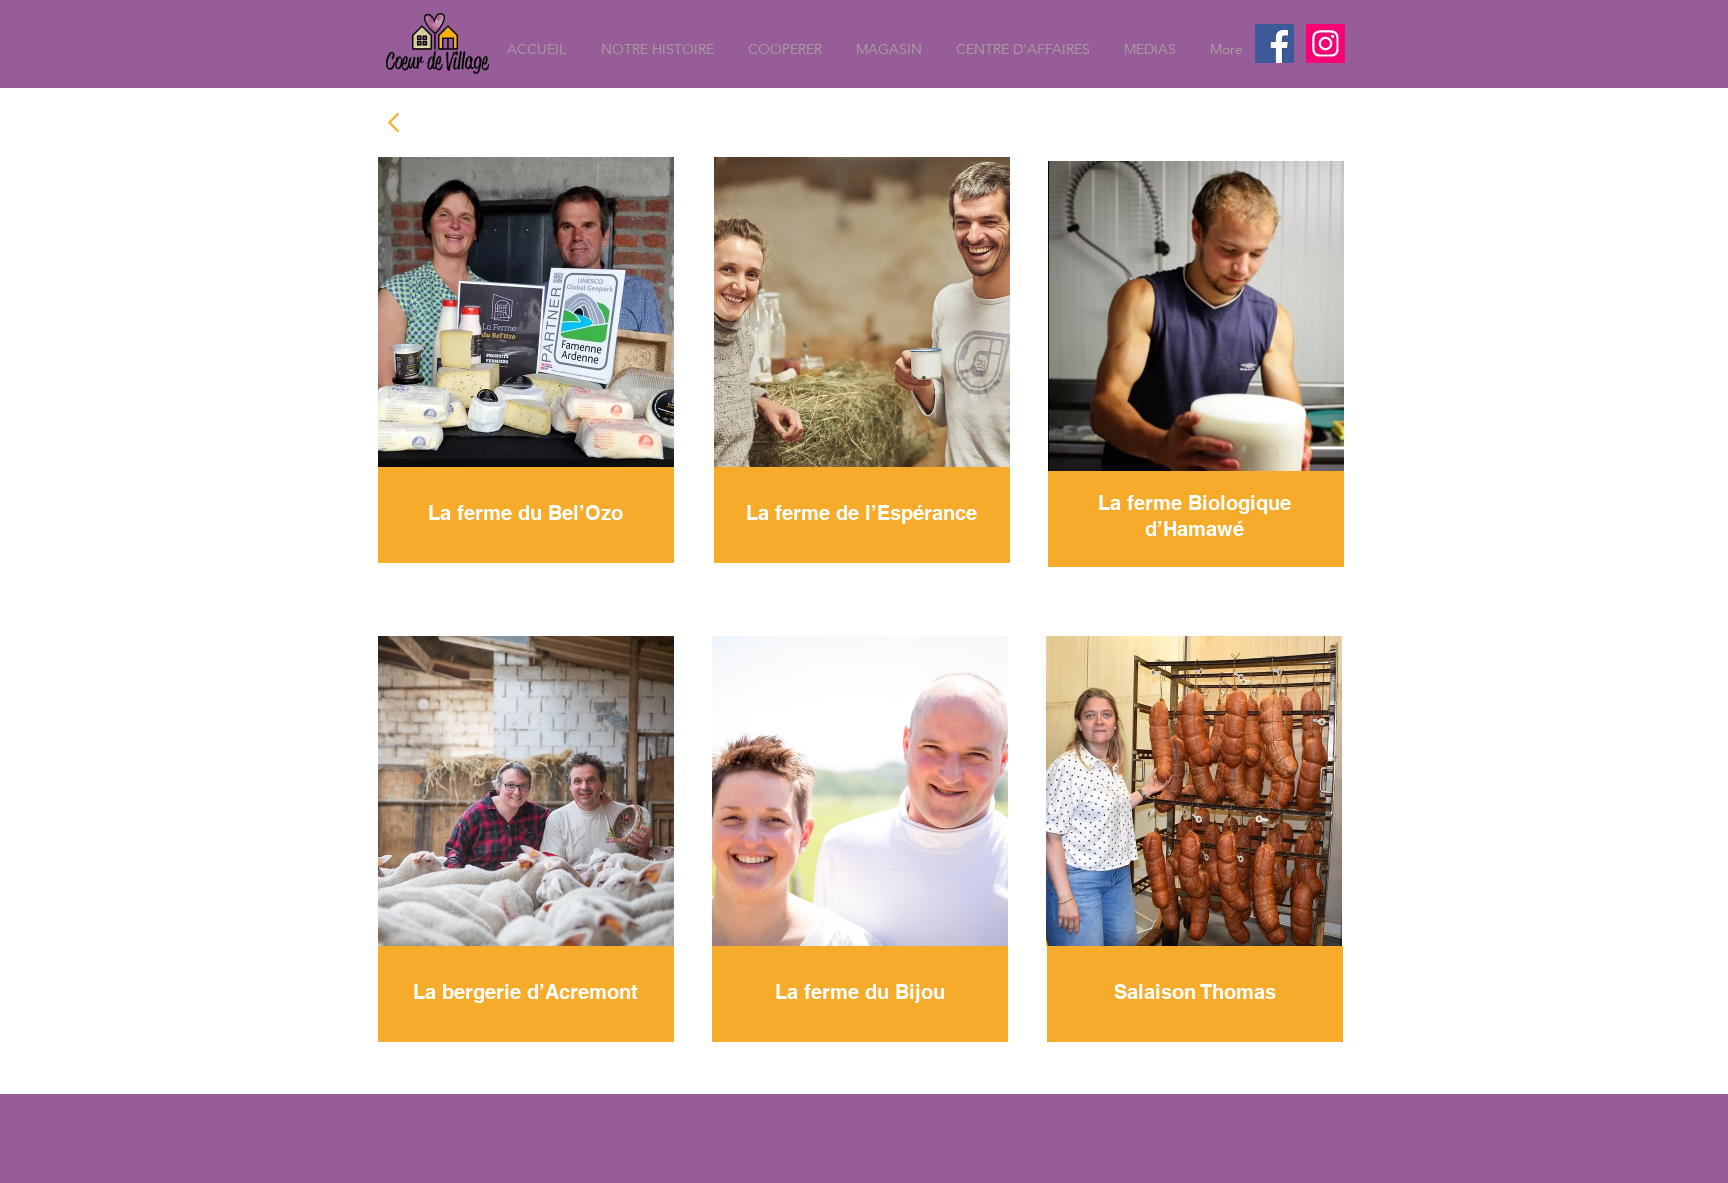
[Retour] (395, 122)
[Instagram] (1325, 43)
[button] (889, 49)
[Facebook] (1274, 43)
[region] (528, 361)
